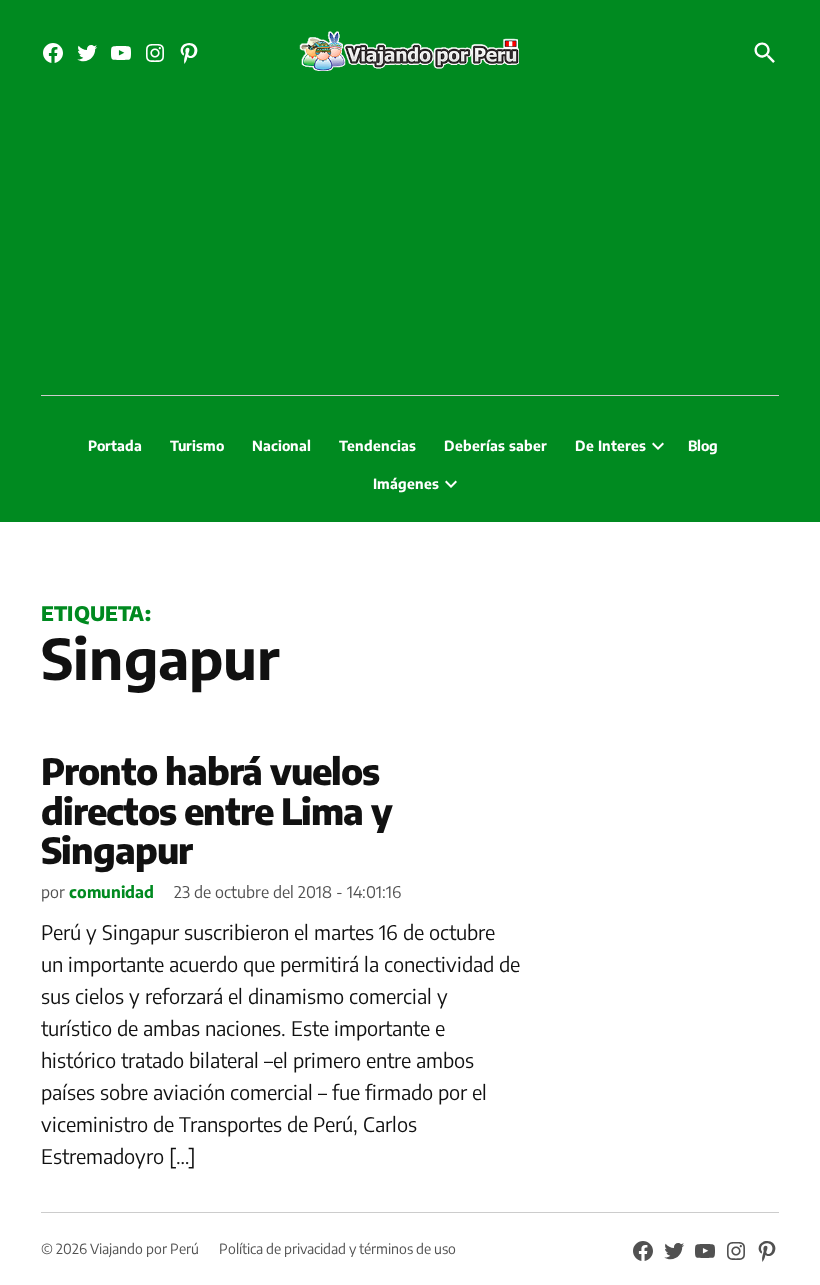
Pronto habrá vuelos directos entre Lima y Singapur (216, 810)
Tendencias (377, 445)
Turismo (197, 445)
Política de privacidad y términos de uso (337, 1248)
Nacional (281, 445)
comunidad (111, 892)
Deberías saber (495, 445)
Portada (115, 445)
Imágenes (406, 483)
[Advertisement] (410, 245)
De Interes (610, 445)
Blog (703, 445)
